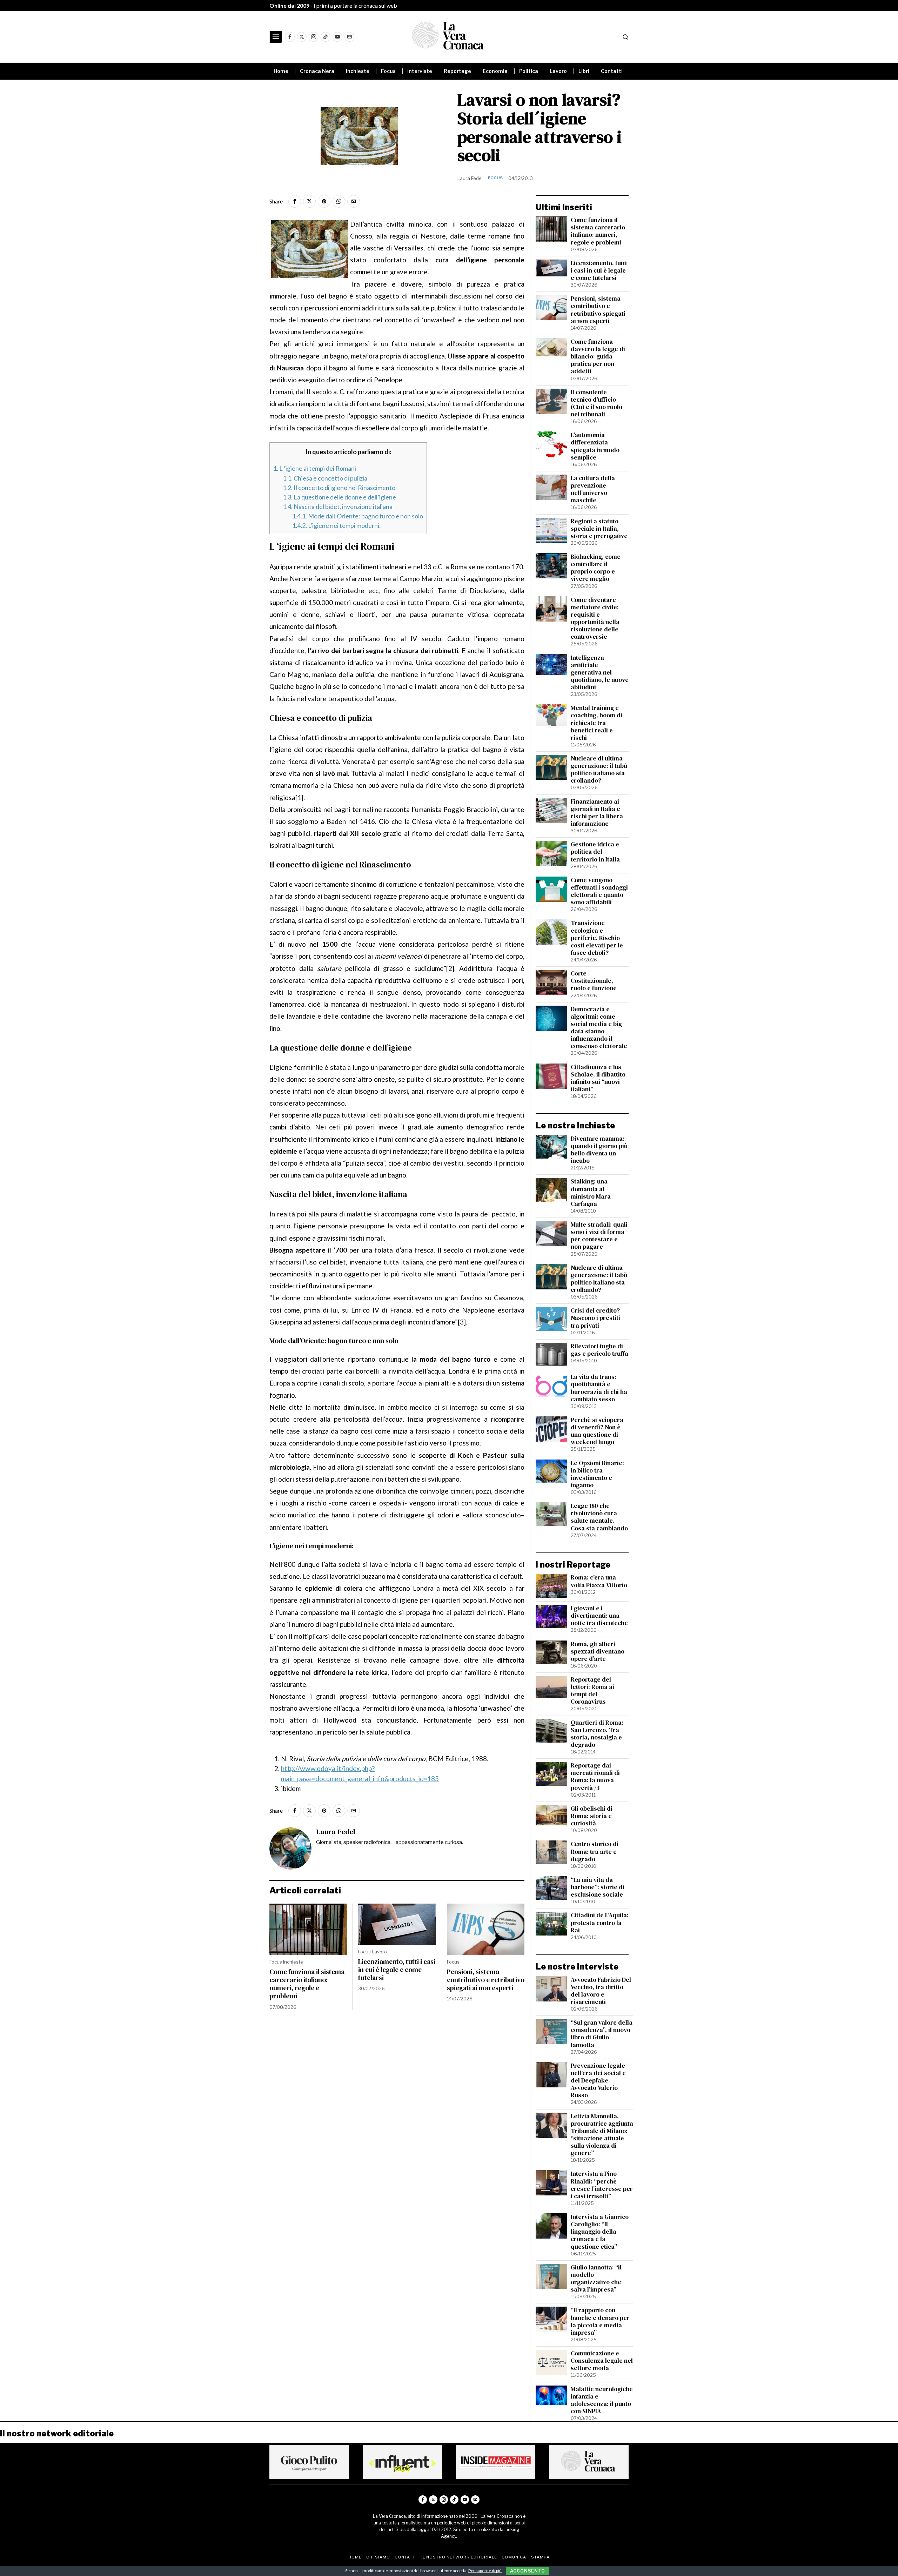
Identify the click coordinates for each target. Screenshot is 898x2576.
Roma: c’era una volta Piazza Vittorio (599, 1581)
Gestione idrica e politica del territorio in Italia (595, 852)
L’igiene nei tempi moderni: (337, 525)
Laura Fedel (470, 178)
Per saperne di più (485, 2571)
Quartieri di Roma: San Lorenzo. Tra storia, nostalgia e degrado (597, 1734)
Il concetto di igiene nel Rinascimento (339, 488)
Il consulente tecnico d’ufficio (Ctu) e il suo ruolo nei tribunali (597, 403)
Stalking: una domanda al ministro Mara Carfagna (591, 1193)
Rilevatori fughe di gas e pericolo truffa (599, 1350)
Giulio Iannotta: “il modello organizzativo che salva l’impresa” (596, 2279)
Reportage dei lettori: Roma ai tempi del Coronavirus (592, 1691)
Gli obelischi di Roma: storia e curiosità (592, 1816)
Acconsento (528, 2571)
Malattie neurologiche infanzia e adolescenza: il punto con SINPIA (602, 2400)
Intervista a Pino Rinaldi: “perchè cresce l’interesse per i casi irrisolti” (602, 2185)
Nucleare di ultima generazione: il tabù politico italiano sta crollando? (599, 770)
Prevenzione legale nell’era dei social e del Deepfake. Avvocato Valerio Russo (598, 2081)
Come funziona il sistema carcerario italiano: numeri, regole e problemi (307, 1984)
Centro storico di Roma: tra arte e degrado (595, 1851)
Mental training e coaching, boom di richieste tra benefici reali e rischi (597, 723)
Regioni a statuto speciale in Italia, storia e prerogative (599, 529)
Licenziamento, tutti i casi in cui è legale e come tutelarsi (397, 1970)
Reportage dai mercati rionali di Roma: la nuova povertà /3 (595, 1777)
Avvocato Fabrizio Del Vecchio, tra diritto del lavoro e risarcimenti (601, 1991)
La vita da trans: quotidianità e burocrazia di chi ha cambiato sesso (599, 1388)
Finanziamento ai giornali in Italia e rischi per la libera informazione (597, 813)
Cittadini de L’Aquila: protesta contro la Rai (600, 1923)
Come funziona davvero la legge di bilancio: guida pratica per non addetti (598, 357)
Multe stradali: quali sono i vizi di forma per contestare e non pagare (599, 1236)
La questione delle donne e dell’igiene (339, 497)
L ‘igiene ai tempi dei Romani (315, 468)
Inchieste (293, 1962)
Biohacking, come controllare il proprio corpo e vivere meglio (596, 568)
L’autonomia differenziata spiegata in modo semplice (595, 446)
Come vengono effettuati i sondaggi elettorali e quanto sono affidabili (599, 891)
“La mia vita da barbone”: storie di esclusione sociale (598, 1887)
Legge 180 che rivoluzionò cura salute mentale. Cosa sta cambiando (599, 1517)
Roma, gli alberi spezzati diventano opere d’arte (598, 1652)
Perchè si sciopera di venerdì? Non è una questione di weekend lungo (597, 1431)
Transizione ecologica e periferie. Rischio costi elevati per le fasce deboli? (597, 938)
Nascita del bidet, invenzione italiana (338, 507)
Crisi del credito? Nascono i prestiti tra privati (595, 1318)
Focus (495, 178)
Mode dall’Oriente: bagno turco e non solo (358, 516)
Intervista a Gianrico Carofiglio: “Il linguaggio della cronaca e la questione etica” (600, 2232)
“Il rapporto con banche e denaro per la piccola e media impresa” (600, 2321)
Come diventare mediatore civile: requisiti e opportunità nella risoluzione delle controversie (595, 619)
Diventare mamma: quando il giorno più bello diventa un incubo (599, 1150)
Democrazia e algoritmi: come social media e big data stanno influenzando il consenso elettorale (599, 1028)
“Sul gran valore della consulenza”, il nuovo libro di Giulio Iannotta (602, 2034)
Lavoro (379, 1952)
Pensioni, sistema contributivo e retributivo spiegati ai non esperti (486, 1980)
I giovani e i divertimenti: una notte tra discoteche (599, 1616)
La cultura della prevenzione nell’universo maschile (593, 489)
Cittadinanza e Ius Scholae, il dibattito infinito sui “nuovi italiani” (598, 1078)
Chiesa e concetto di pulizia (325, 478)
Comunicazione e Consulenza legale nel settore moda (602, 2361)
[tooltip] (290, 37)
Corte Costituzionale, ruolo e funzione (594, 981)
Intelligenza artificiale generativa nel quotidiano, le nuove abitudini (600, 673)
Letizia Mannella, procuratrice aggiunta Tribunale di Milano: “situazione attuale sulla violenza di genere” (602, 2135)
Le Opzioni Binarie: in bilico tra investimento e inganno (597, 1474)
